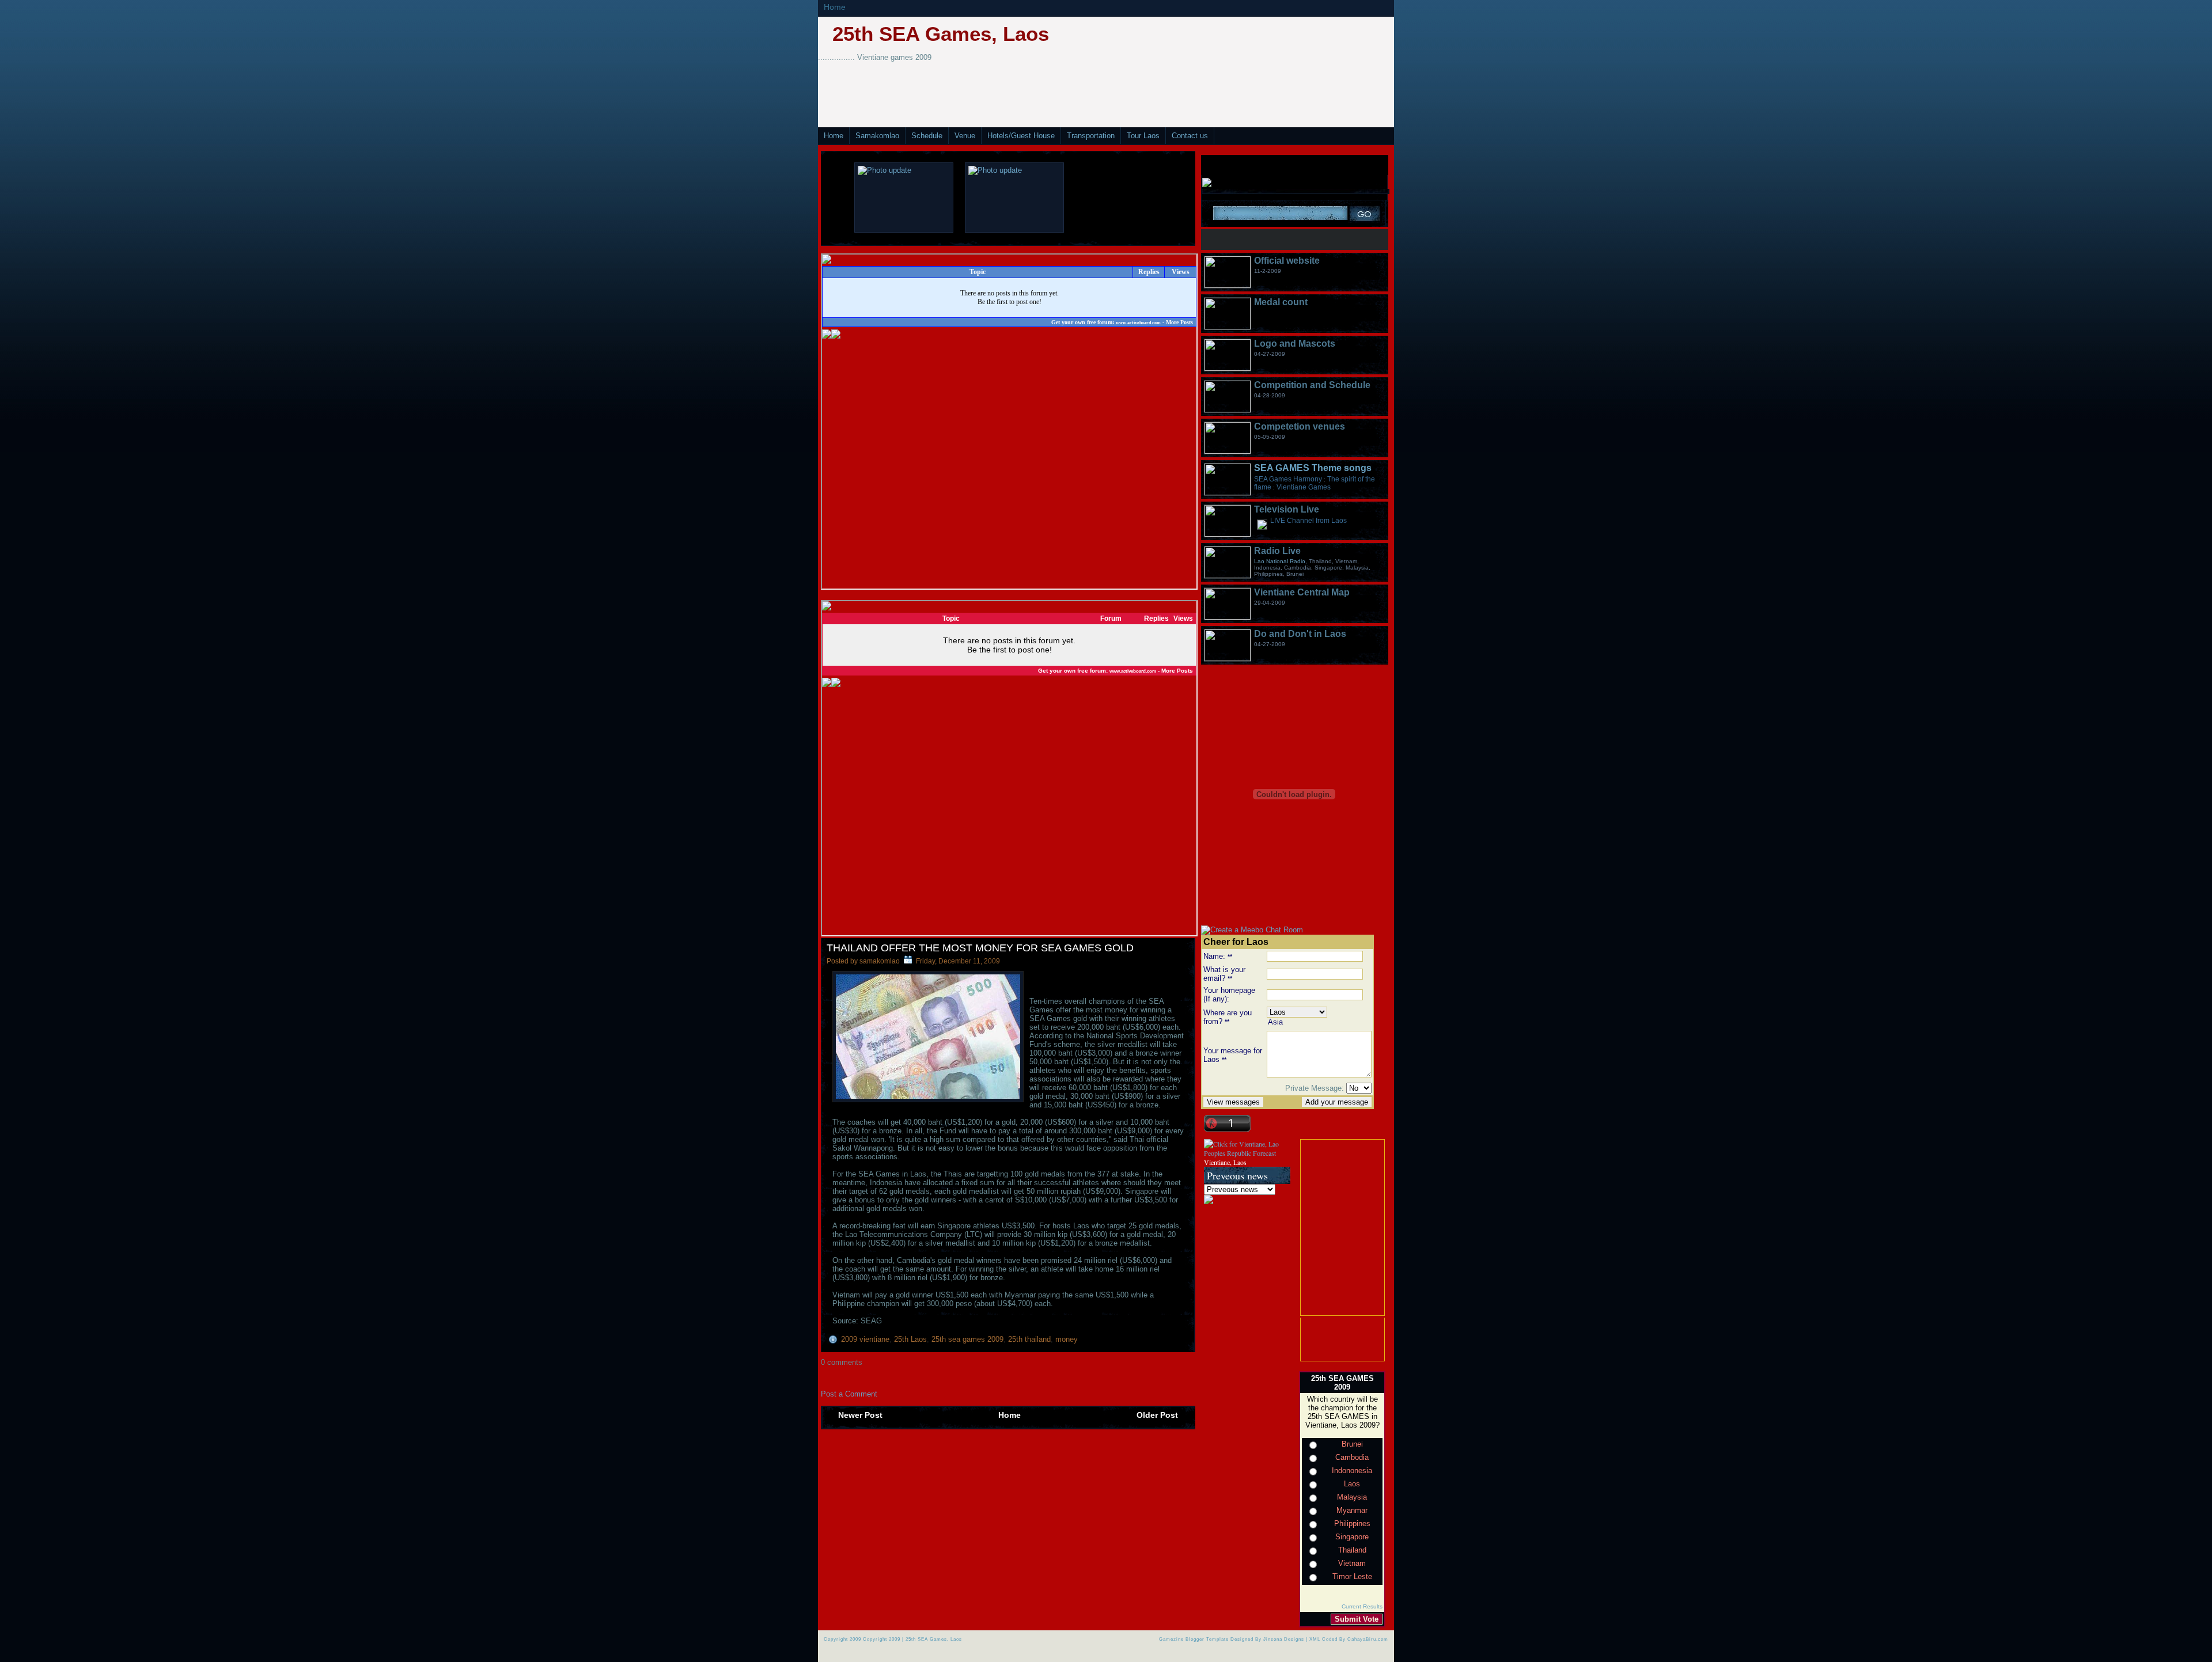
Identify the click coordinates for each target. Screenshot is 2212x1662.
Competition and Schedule (1312, 385)
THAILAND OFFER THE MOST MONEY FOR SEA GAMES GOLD (980, 948)
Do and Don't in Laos (1300, 634)
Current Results (1362, 1606)
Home (835, 7)
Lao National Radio (1280, 561)
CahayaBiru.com (1368, 1639)
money (1067, 1339)
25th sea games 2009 (967, 1339)
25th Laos (910, 1339)
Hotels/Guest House (1021, 136)
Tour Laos (1143, 136)
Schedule (927, 136)
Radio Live (1277, 551)
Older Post (1157, 1415)
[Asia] (1319, 1022)
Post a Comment (849, 1394)
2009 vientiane (865, 1339)
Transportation (1091, 136)
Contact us (1190, 136)
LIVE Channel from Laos (1308, 521)
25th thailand (1029, 1339)
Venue (965, 136)
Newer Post (860, 1415)
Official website (1287, 261)
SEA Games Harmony (1288, 479)
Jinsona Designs (1284, 1639)
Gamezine (1171, 1639)
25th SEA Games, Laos (941, 34)
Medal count (1281, 302)
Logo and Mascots (1295, 344)
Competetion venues (1300, 426)
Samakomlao (877, 136)
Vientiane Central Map (1302, 592)
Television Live (1287, 509)
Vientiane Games (1304, 487)
